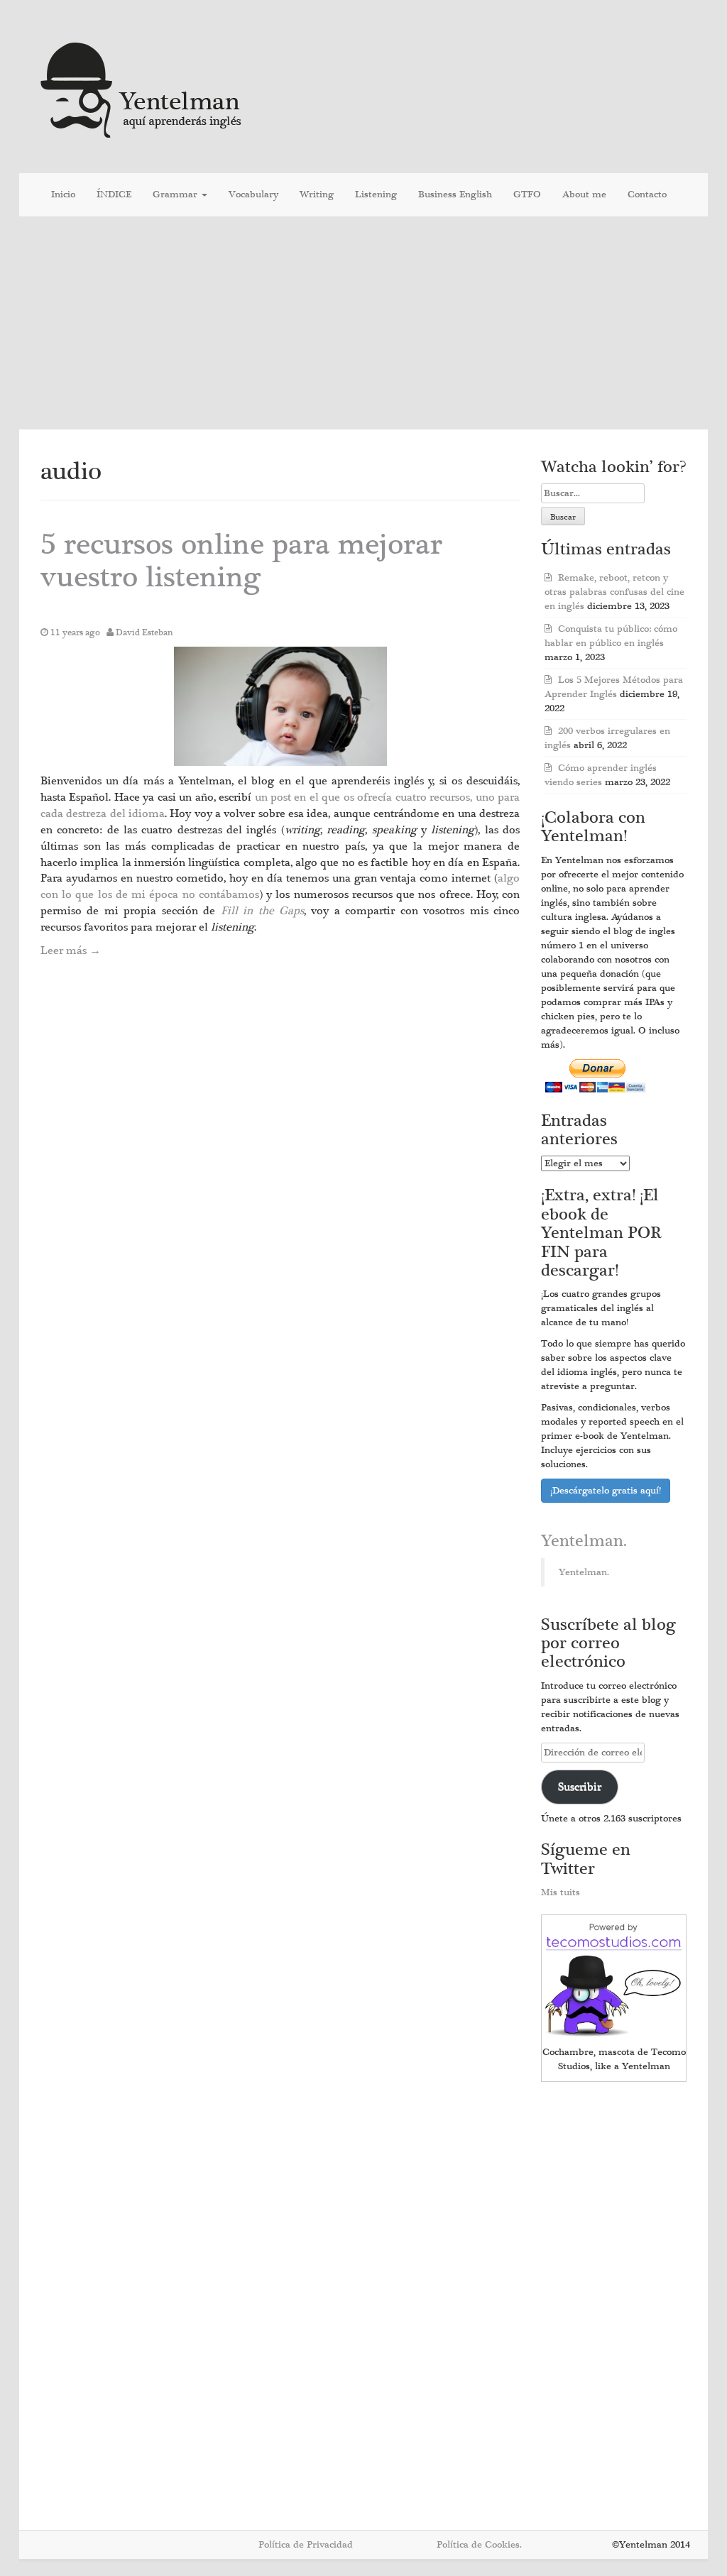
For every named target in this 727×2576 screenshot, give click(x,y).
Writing (317, 194)
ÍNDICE (114, 194)
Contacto (647, 194)
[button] (280, 707)
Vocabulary (253, 194)
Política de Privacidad (306, 2545)
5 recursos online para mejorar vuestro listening (241, 561)
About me (584, 194)
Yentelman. (584, 1541)
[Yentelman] (142, 88)
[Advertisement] (363, 323)
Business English (455, 194)
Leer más (71, 950)
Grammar (176, 194)
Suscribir (580, 1787)
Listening (376, 194)
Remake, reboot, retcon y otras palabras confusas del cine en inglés (614, 592)
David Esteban (144, 632)
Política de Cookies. (479, 2545)
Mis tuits (561, 1892)
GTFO (527, 194)
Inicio (63, 194)
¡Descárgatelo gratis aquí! (606, 1491)
